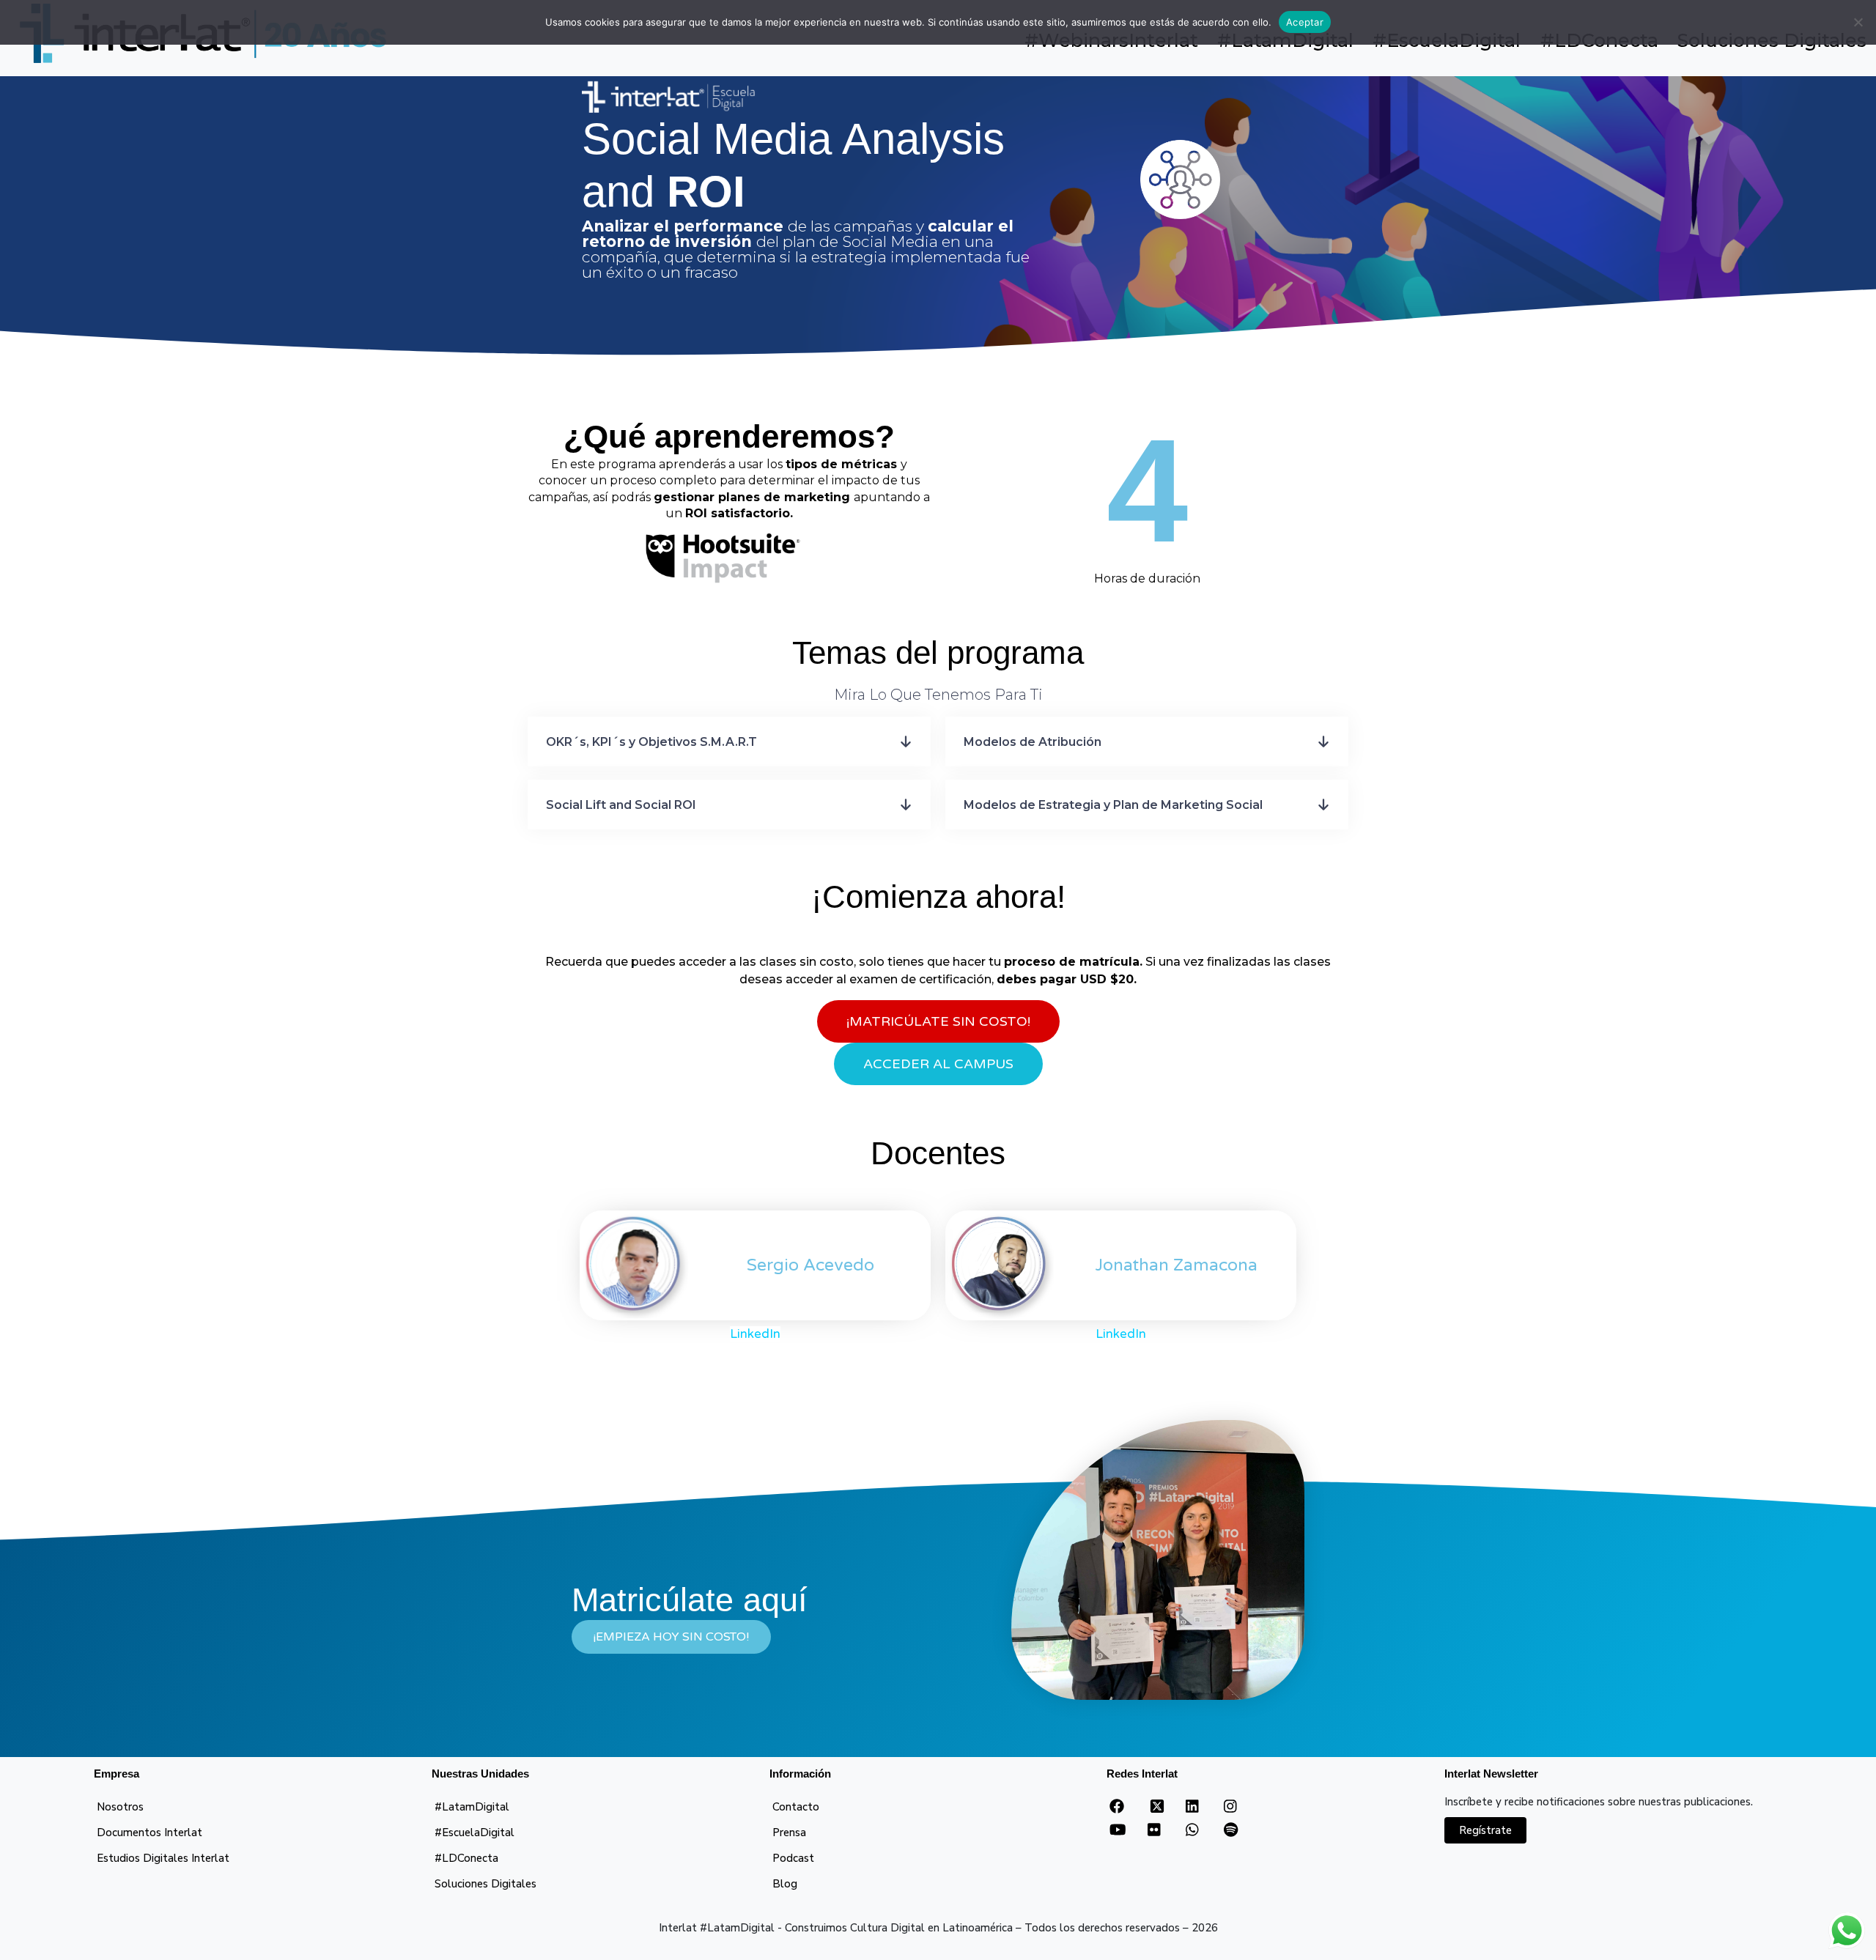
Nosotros (120, 1807)
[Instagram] (1230, 1807)
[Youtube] (1118, 1830)
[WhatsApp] (1192, 1830)
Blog (785, 1884)
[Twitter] (1157, 1811)
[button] (729, 742)
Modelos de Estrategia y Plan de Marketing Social (1113, 805)
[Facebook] (1117, 1807)
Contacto (796, 1807)
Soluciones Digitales (485, 1884)
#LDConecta (466, 1858)
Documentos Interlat (149, 1833)
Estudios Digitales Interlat (163, 1858)
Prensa (789, 1833)
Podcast (793, 1858)
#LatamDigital (472, 1807)
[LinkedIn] (1192, 1807)
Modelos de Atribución (1033, 742)
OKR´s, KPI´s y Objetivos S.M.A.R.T (651, 742)
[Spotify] (1231, 1830)
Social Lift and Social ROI (621, 805)
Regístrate (1485, 1830)
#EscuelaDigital (474, 1833)
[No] (1858, 22)
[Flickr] (1154, 1830)
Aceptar (1305, 22)
